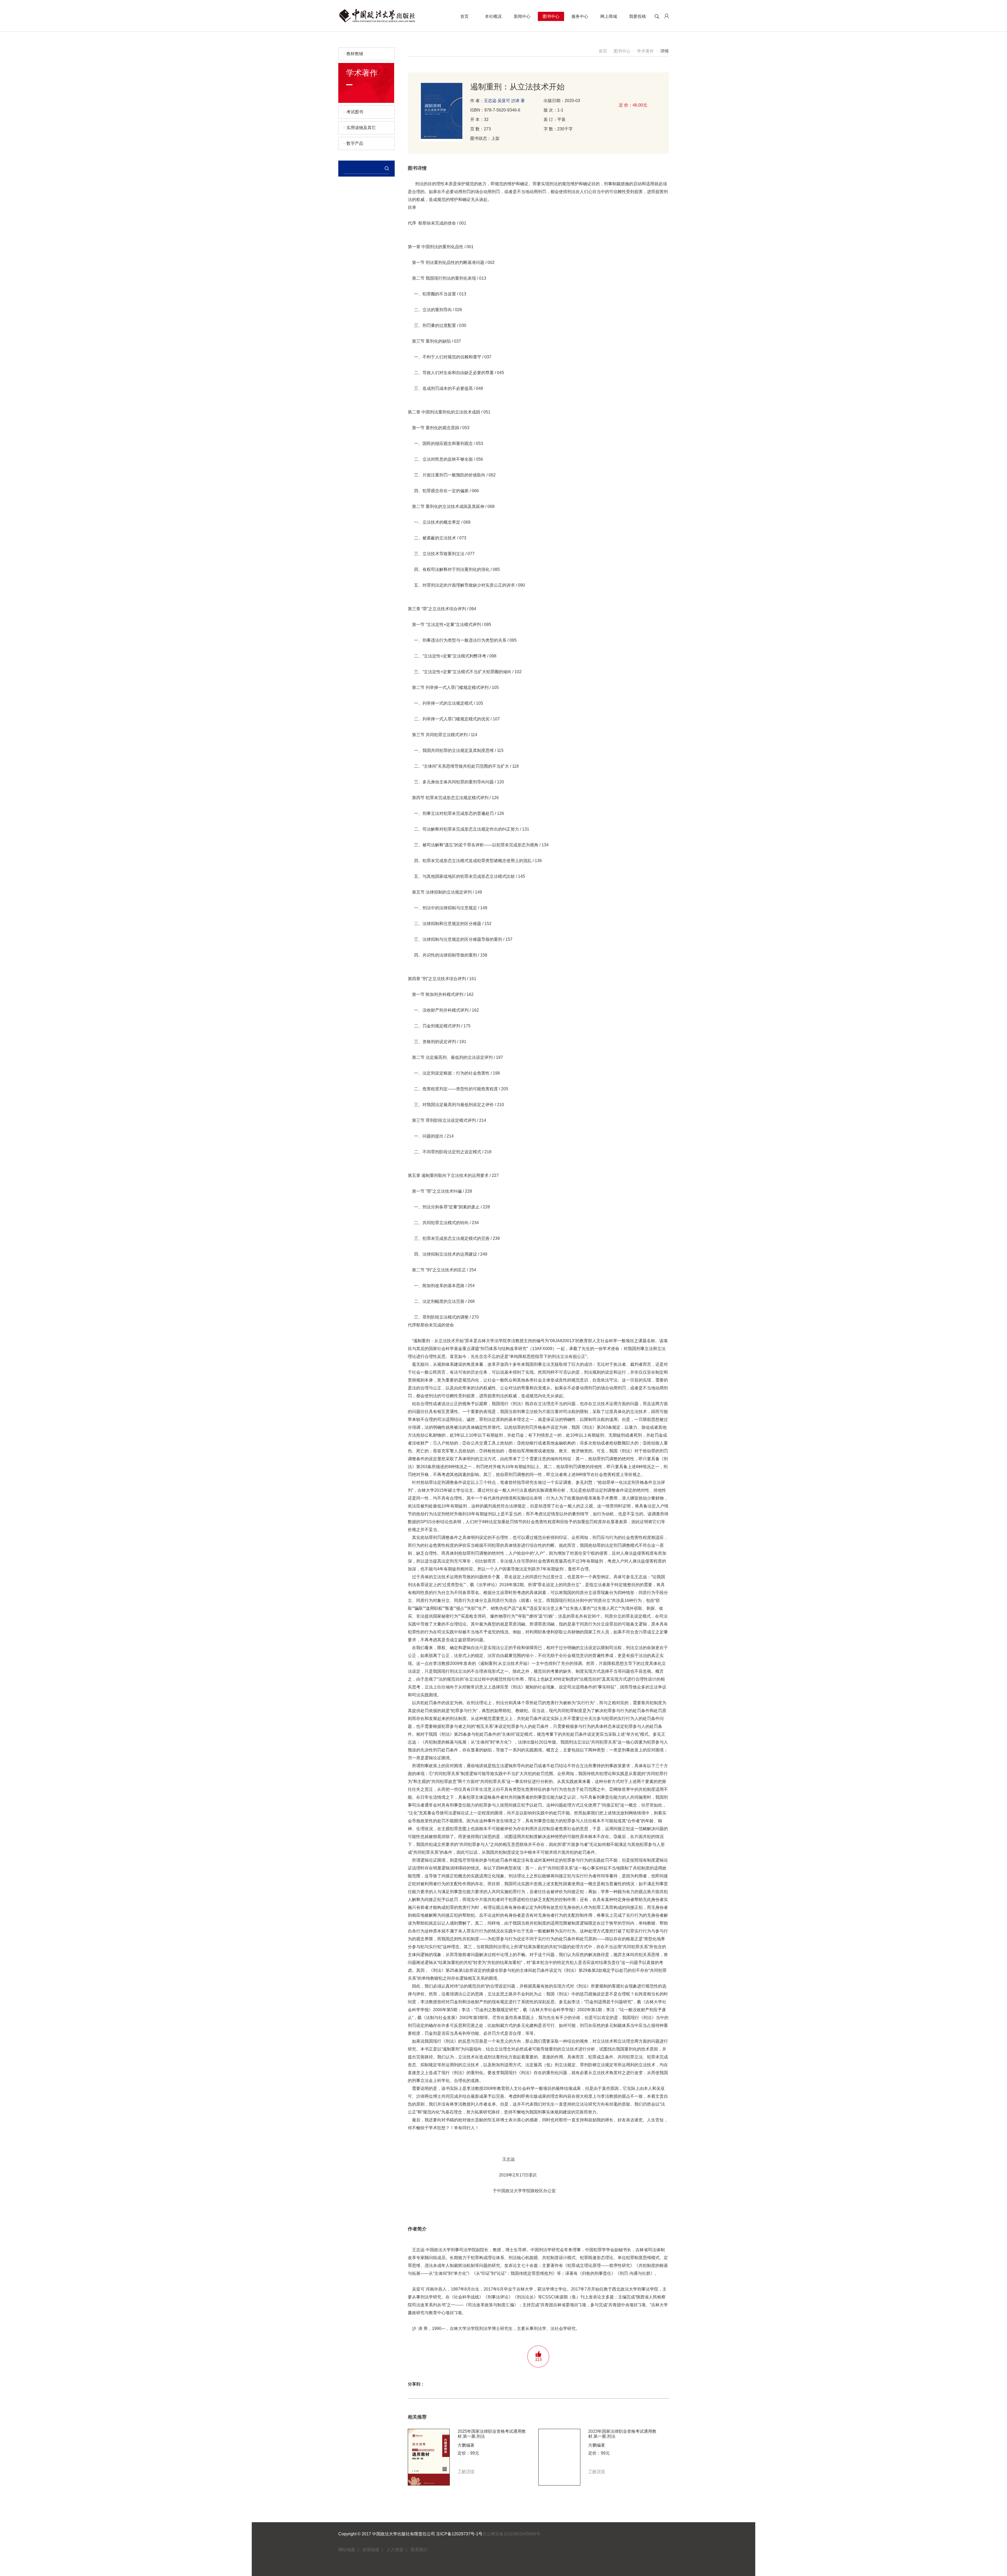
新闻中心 (522, 16)
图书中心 (551, 16)
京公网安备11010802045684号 (511, 2534)
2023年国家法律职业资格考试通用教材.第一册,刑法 (622, 2434)
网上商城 (609, 16)
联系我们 (419, 2550)
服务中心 (580, 16)
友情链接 (371, 2550)
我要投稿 (638, 16)
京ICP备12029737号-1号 (459, 2534)
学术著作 (645, 51)
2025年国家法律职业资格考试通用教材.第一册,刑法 (492, 2434)
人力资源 (395, 2550)
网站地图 (347, 2550)
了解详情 (466, 2471)
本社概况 (493, 16)
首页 (464, 16)
